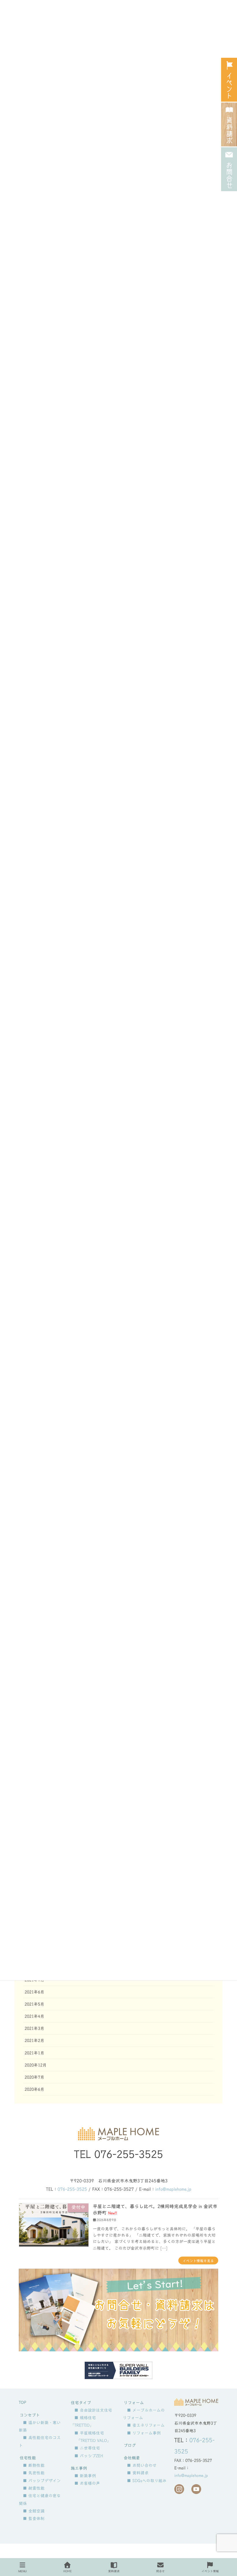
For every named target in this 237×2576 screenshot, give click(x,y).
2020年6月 (34, 2089)
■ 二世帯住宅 (87, 2448)
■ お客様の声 (87, 2483)
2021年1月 (34, 2053)
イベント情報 (210, 2571)
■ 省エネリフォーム (146, 2425)
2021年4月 (34, 2016)
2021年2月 (34, 2041)
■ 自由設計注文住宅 (93, 2410)
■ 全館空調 (34, 2511)
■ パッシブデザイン (42, 2481)
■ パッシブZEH (89, 2456)
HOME (67, 2571)
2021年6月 (34, 1992)
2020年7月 (34, 2077)
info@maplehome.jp (173, 2189)
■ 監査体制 (34, 2519)
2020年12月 (36, 2065)
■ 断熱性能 (34, 2465)
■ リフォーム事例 (144, 2433)
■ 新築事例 (85, 2476)
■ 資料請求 (138, 2473)
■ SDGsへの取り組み (147, 2481)
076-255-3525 (129, 2154)
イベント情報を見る (198, 2261)
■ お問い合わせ (142, 2465)
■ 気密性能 (34, 2473)
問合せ (160, 2571)
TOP (22, 2402)
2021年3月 (34, 2028)
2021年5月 (34, 2004)
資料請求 (114, 2571)
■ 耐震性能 (34, 2488)
